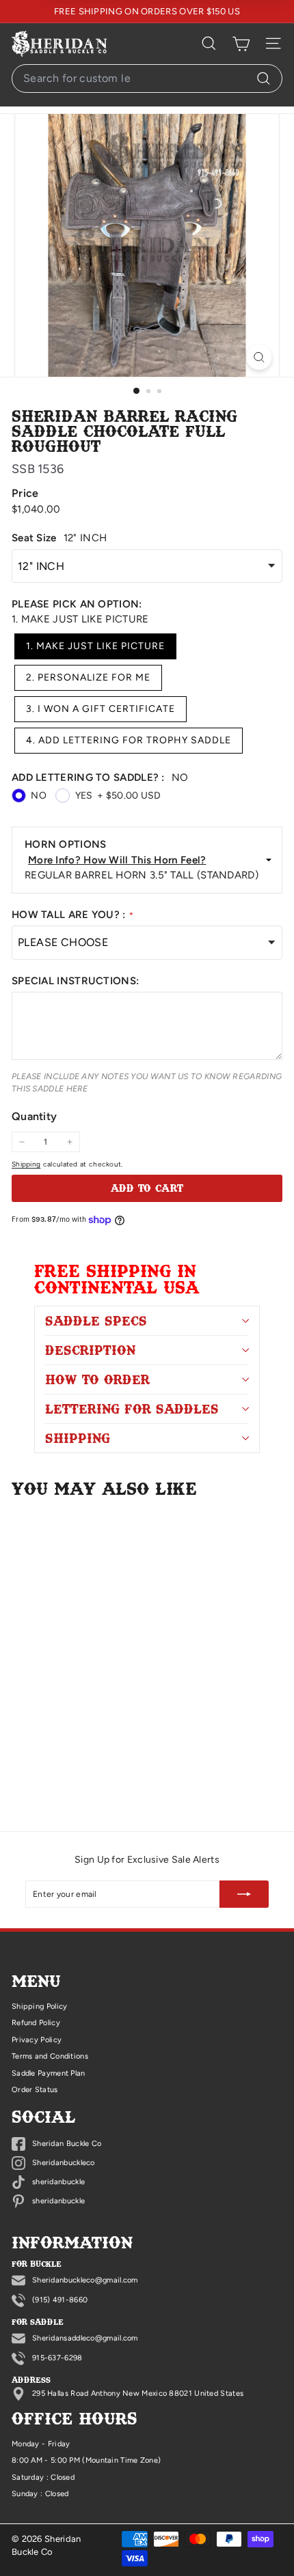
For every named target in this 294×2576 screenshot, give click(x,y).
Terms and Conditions (50, 2056)
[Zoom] (259, 357)
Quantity (34, 1116)
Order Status (35, 2090)
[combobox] (147, 78)
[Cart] (241, 44)
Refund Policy (36, 2023)
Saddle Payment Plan (49, 2073)
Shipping (26, 1164)
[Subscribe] (244, 1894)
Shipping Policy (40, 2006)
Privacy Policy (37, 2040)
